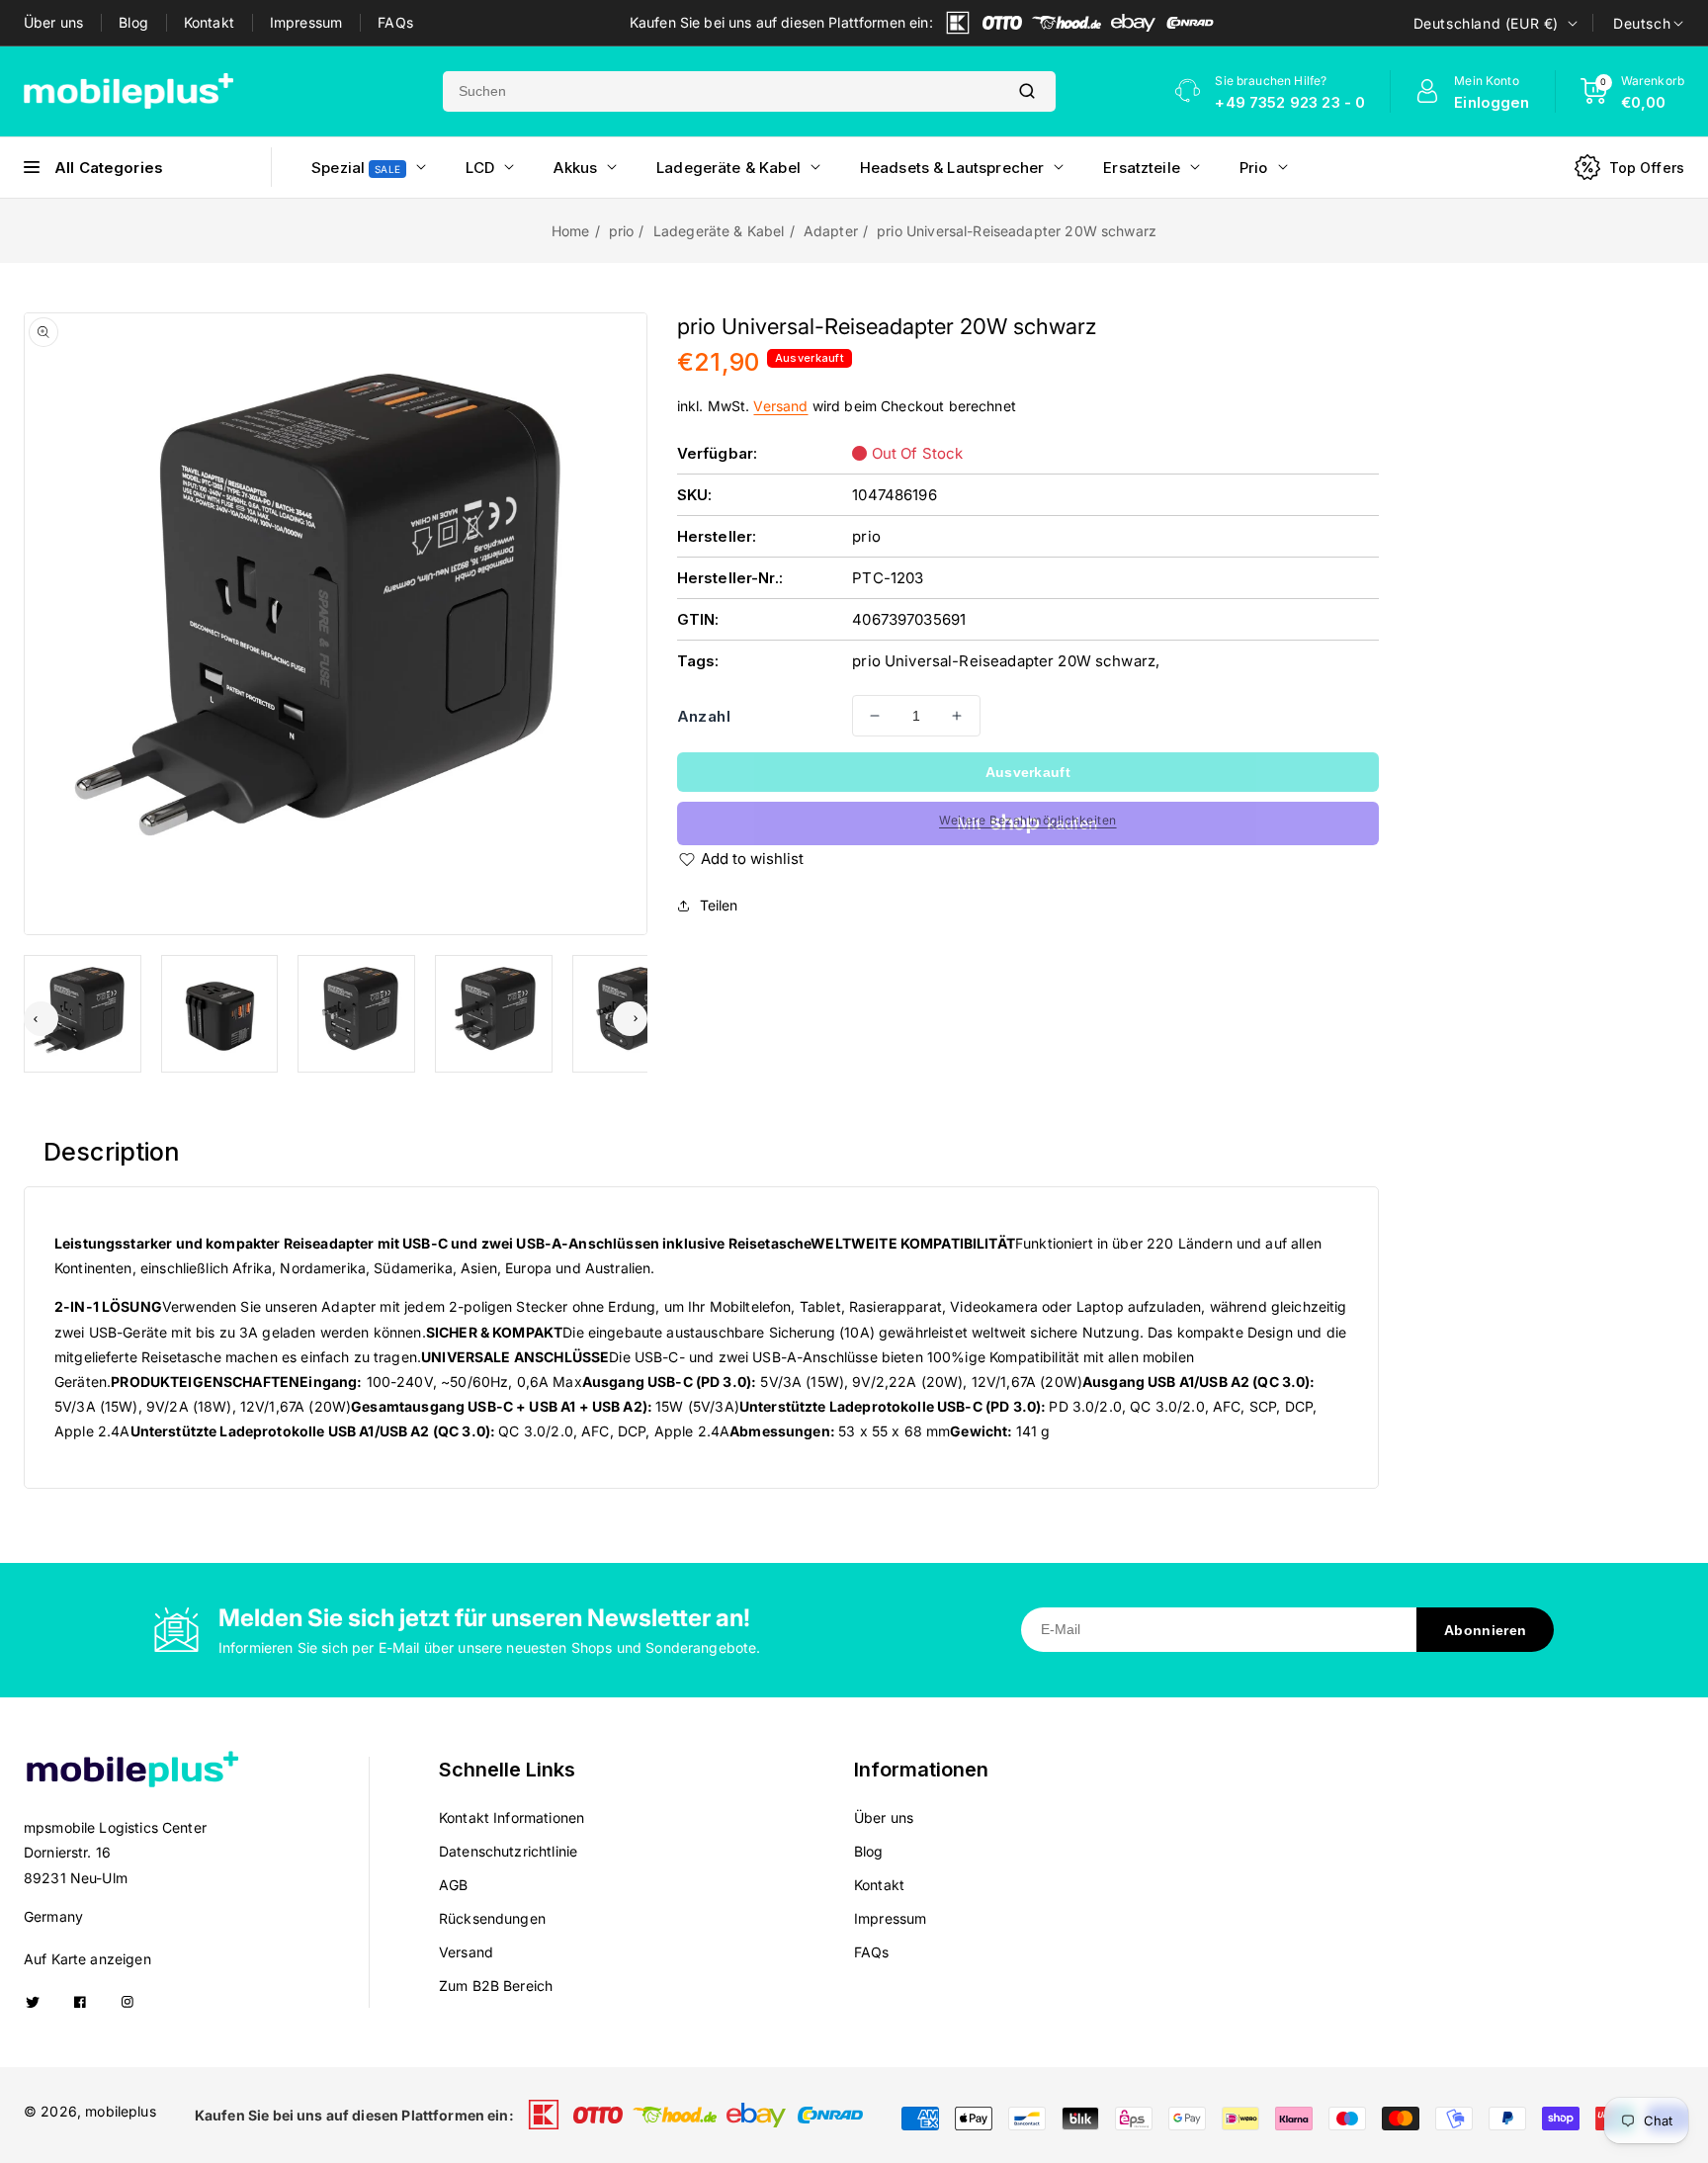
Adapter (831, 231)
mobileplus (121, 2111)
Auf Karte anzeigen (87, 1959)
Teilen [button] (719, 905)
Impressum (306, 22)
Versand (780, 406)
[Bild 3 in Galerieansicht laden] (356, 1014)
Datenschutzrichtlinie (508, 1851)
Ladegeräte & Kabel (719, 231)
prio (622, 231)
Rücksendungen (492, 1918)
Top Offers (1647, 168)
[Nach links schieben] (41, 1019)
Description (112, 1152)
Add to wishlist (752, 859)
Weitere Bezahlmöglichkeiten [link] (1028, 820)
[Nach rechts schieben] (630, 1019)
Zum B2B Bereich (496, 1986)
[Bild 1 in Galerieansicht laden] (83, 1014)
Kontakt (209, 22)
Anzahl (704, 716)
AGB (453, 1885)
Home (571, 231)
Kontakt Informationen (512, 1817)
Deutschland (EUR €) (1486, 23)
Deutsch (1642, 23)
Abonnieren (1485, 1630)
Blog (133, 22)
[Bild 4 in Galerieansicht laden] (494, 1014)
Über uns (53, 22)
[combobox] (721, 91)
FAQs (395, 22)
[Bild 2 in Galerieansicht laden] (220, 1014)
